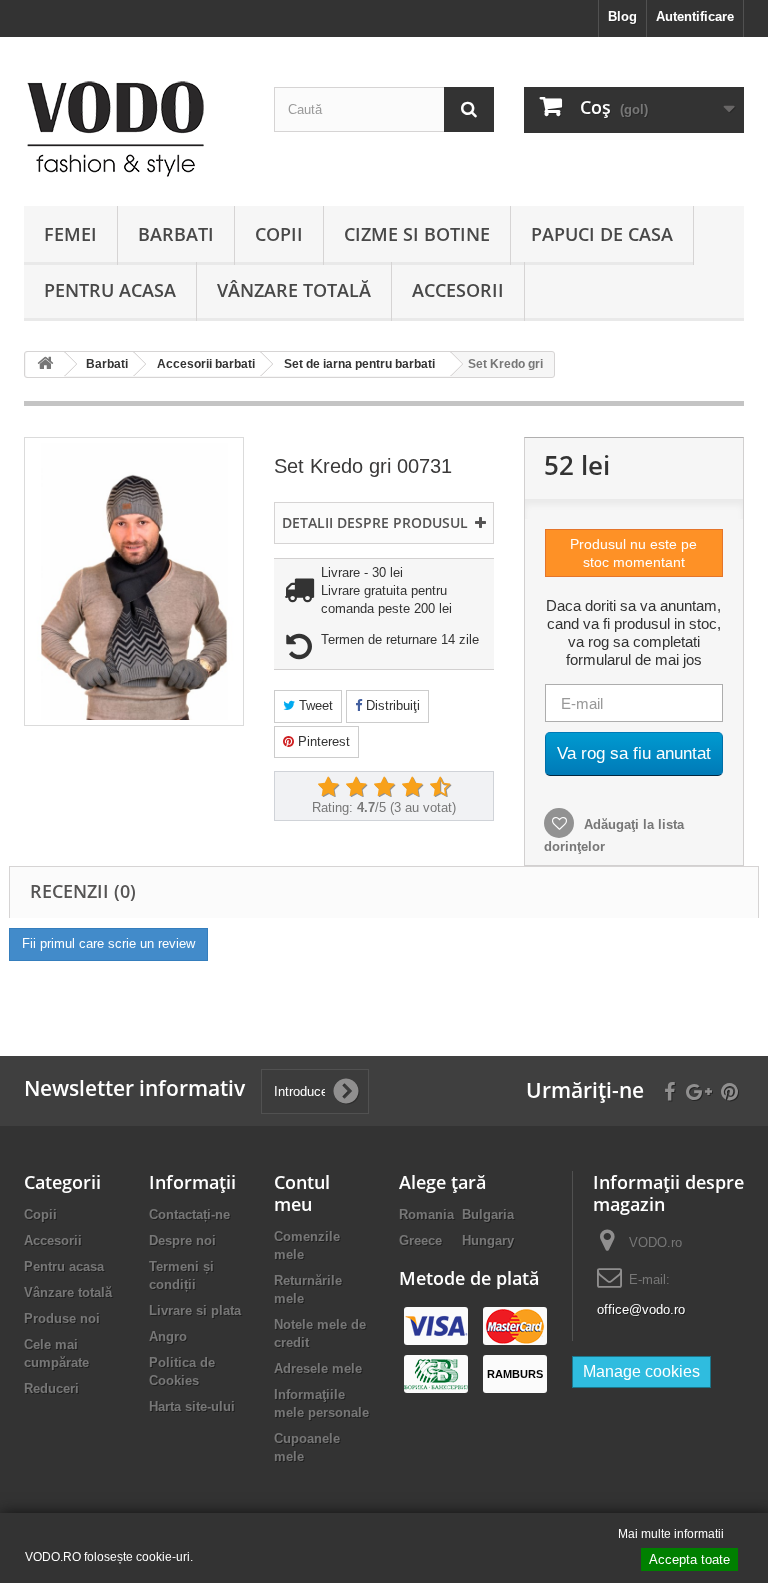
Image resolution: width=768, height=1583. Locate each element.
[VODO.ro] (134, 129)
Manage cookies (641, 1371)
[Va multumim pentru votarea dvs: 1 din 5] (328, 788)
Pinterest (322, 741)
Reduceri (51, 1388)
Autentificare (695, 16)
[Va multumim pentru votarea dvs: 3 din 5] (384, 788)
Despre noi (182, 1240)
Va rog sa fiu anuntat (634, 753)
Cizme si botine (417, 234)
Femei (70, 234)
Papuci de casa (602, 234)
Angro (168, 1336)
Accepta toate (689, 1559)
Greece (420, 1240)
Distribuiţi (391, 705)
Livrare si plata (195, 1310)
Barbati (176, 234)
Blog (622, 16)
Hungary (488, 1240)
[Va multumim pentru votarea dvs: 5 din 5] (440, 788)
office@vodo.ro (641, 1309)
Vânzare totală (294, 290)
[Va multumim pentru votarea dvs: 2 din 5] (356, 788)
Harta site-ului (192, 1406)
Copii (279, 234)
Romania (426, 1214)
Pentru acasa (110, 290)
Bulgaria (488, 1214)
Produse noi (62, 1318)
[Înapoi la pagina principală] (45, 364)
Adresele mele (318, 1368)
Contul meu (302, 1193)
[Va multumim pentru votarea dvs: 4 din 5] (412, 788)
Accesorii (458, 290)
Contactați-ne (189, 1214)
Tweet (314, 705)
